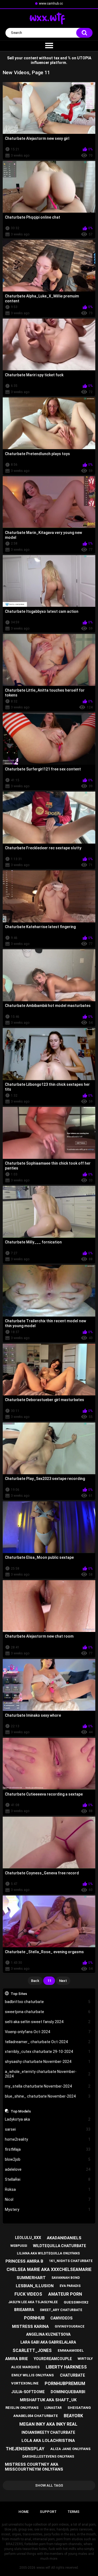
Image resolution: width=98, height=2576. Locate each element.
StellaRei (48, 2179)
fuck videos (28, 2294)
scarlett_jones (32, 2350)
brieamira (24, 2310)
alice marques (25, 2367)
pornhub (34, 2318)
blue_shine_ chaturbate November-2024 (48, 2096)
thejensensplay (25, 2449)
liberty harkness (66, 2367)
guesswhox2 (76, 2302)
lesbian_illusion (35, 2286)
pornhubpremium (65, 2384)
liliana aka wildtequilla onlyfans (48, 2253)
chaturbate (72, 2375)
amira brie (17, 2359)
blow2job (48, 2159)
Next (63, 1981)
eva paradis (70, 2286)
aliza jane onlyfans (71, 2449)
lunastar (53, 2408)
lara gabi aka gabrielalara (48, 2342)
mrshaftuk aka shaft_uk (48, 2400)
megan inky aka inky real (48, 2424)
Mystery (48, 2209)
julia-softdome (28, 2392)
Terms (73, 2512)
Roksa (48, 2189)
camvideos (61, 2318)
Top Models (21, 2111)
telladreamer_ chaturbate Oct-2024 (48, 2042)
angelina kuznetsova (48, 2334)
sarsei (48, 2129)
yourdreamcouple (53, 2359)
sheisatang (79, 2408)
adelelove (48, 2169)
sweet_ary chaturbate (61, 2310)
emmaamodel (71, 2350)
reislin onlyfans (22, 2408)
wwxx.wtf (43, 2568)
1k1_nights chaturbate (71, 2261)
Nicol (48, 2199)
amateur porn (65, 2294)
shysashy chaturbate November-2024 (48, 2062)
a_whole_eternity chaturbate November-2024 (48, 2074)
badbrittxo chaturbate (48, 2002)
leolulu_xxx (28, 2238)
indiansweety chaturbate (48, 2432)
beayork (73, 2416)
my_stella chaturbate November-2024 (48, 2086)
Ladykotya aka (48, 2119)
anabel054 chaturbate (36, 2416)
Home (24, 2512)
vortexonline (25, 2383)
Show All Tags (49, 2485)
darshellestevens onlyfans (48, 2457)
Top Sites (19, 1994)
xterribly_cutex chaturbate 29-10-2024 (48, 2052)
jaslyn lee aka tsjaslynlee (33, 2302)
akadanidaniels (64, 2238)
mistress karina (30, 2326)
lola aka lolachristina (48, 2441)
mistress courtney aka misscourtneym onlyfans (34, 2467)
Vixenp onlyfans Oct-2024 (48, 2032)
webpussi (19, 2246)
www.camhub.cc (51, 4)
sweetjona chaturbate (48, 2012)
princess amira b (24, 2261)
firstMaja (48, 2149)
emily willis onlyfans (33, 2375)
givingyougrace (70, 2326)
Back (35, 1981)
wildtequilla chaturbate (59, 2246)
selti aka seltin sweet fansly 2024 (48, 2022)
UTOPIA (84, 58)
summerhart (31, 2278)
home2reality (48, 2139)
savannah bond (66, 2278)
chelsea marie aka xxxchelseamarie (49, 2269)
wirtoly (85, 2359)
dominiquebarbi (68, 2392)
